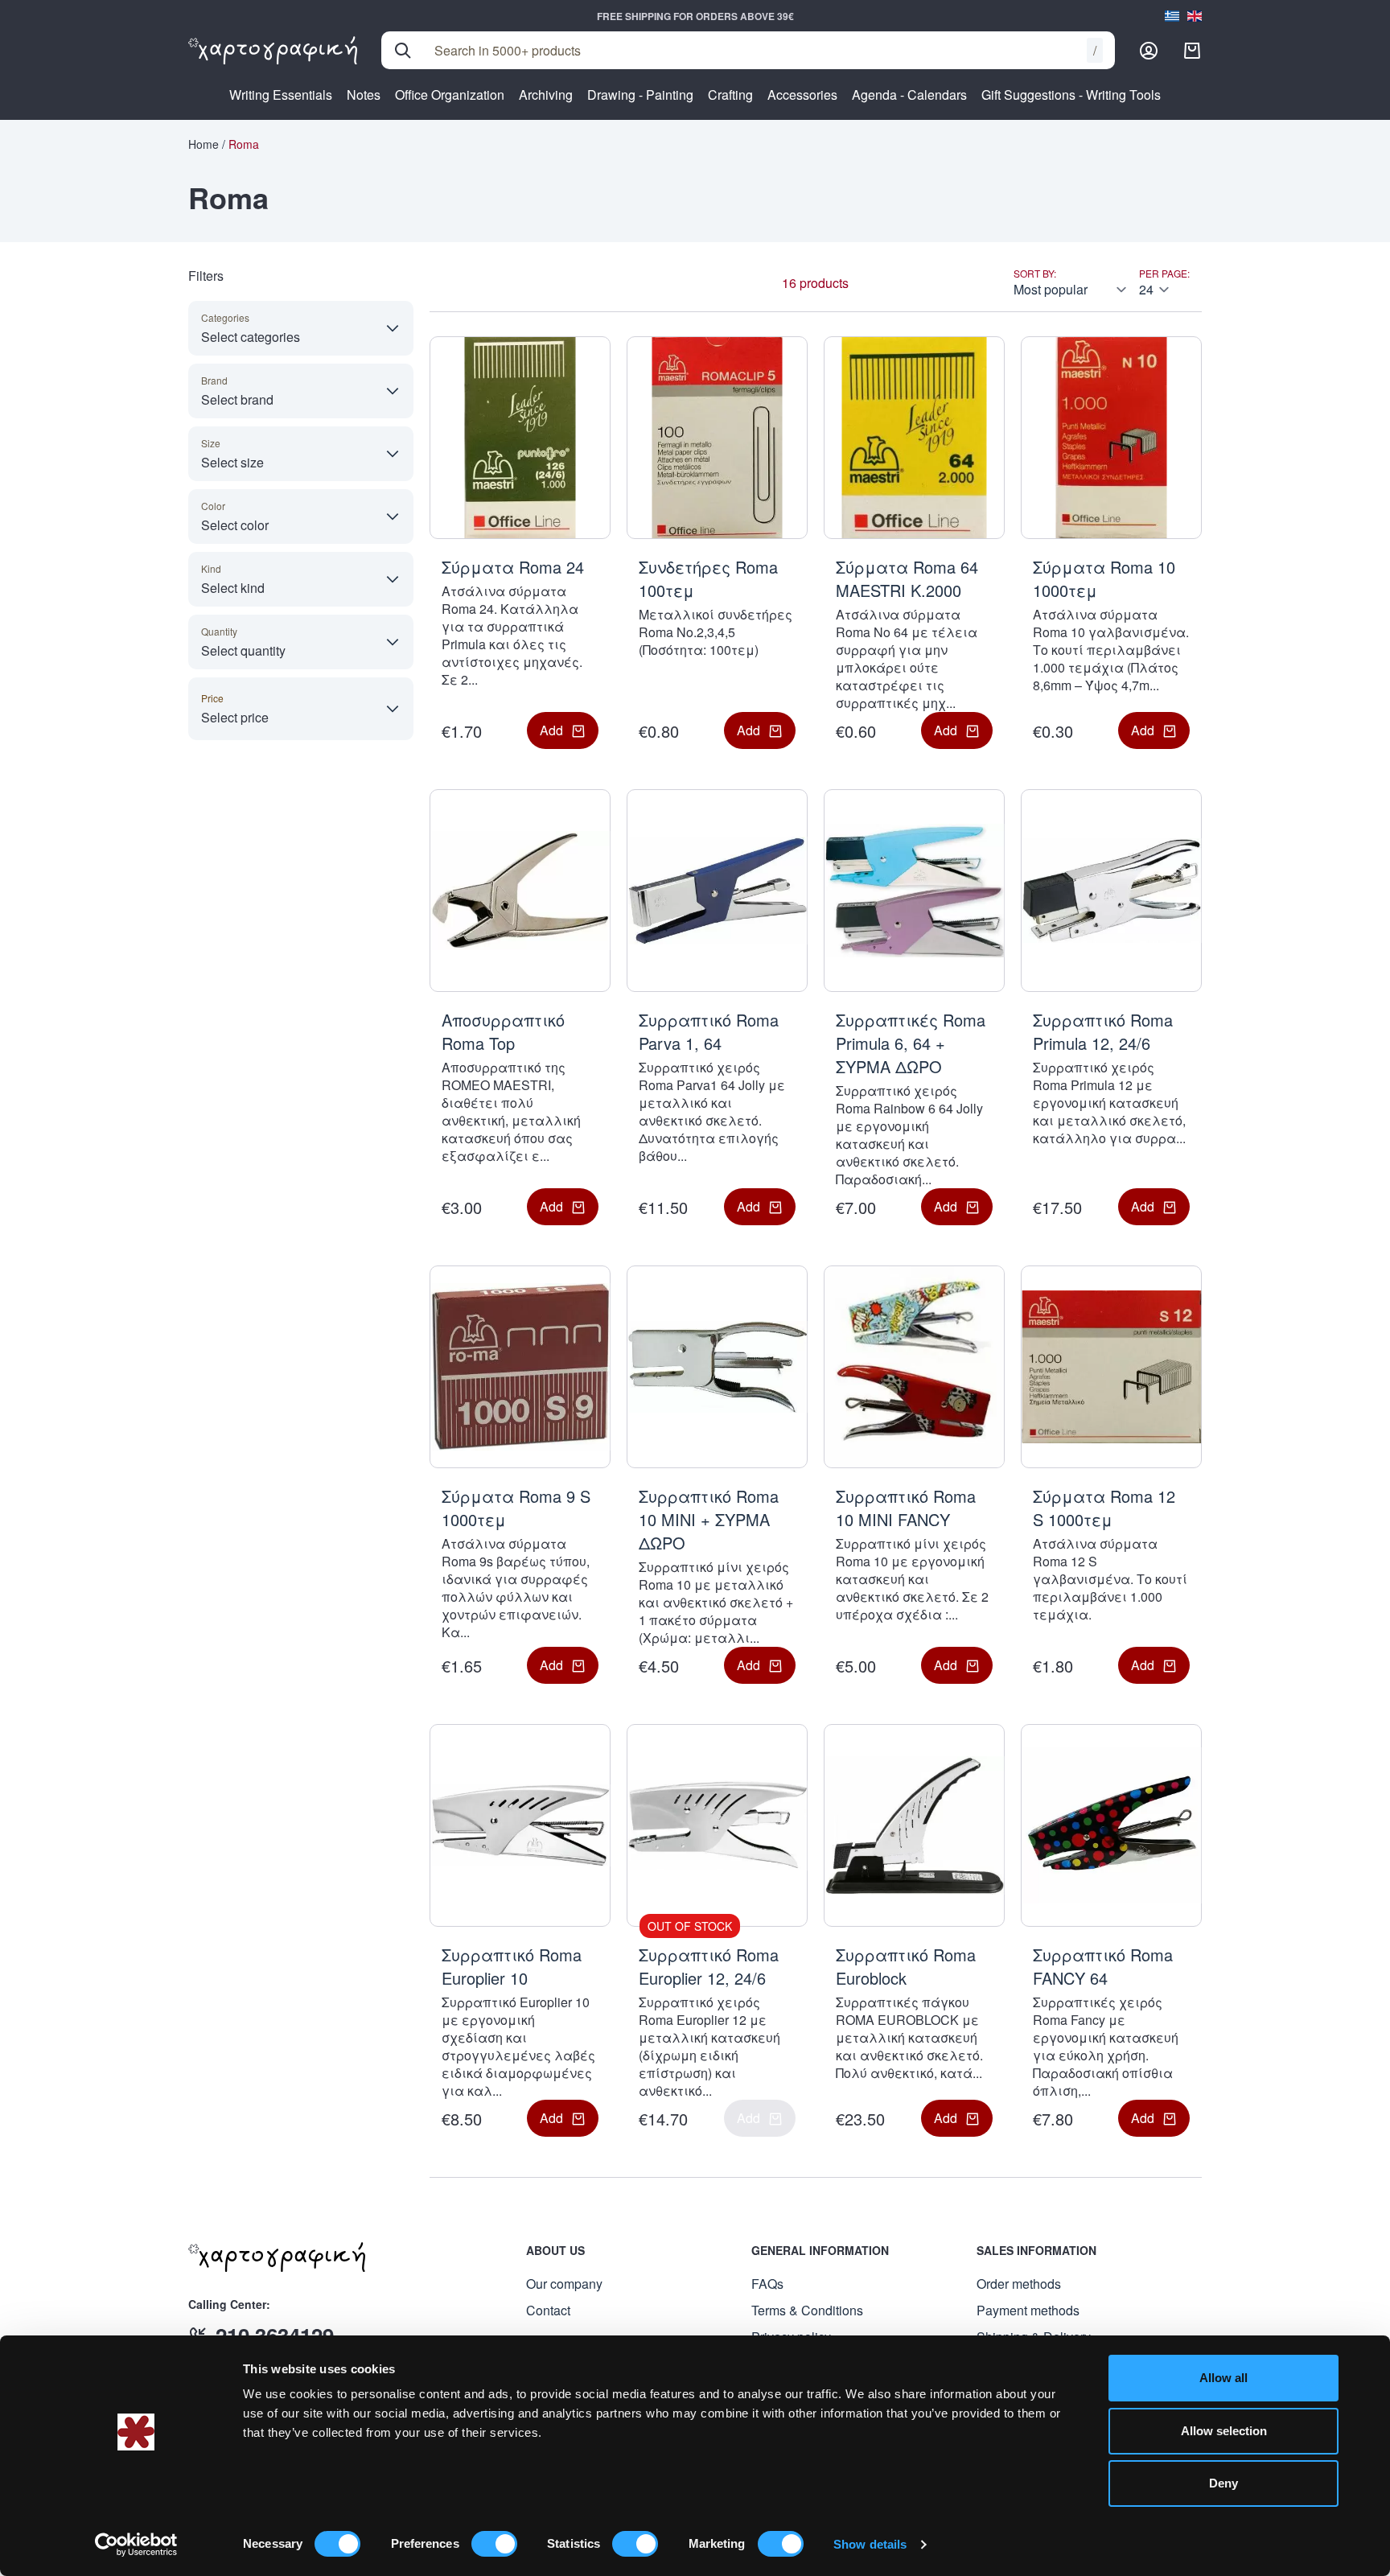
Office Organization (450, 95)
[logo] (273, 51)
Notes (364, 95)
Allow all (1223, 2378)
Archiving (546, 95)
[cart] (1192, 51)
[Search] (403, 51)
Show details (870, 2544)
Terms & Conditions (807, 2310)
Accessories (802, 95)
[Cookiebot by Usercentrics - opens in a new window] (136, 2545)
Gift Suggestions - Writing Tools (1071, 95)
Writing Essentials (281, 95)
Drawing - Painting (640, 95)
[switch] (494, 2544)
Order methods (1019, 2284)
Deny (1223, 2483)
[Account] (1149, 51)
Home (204, 144)
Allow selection (1224, 2431)
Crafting (730, 95)
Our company (564, 2284)
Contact (548, 2310)
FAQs (767, 2284)
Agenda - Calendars (909, 95)
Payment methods (1028, 2310)
